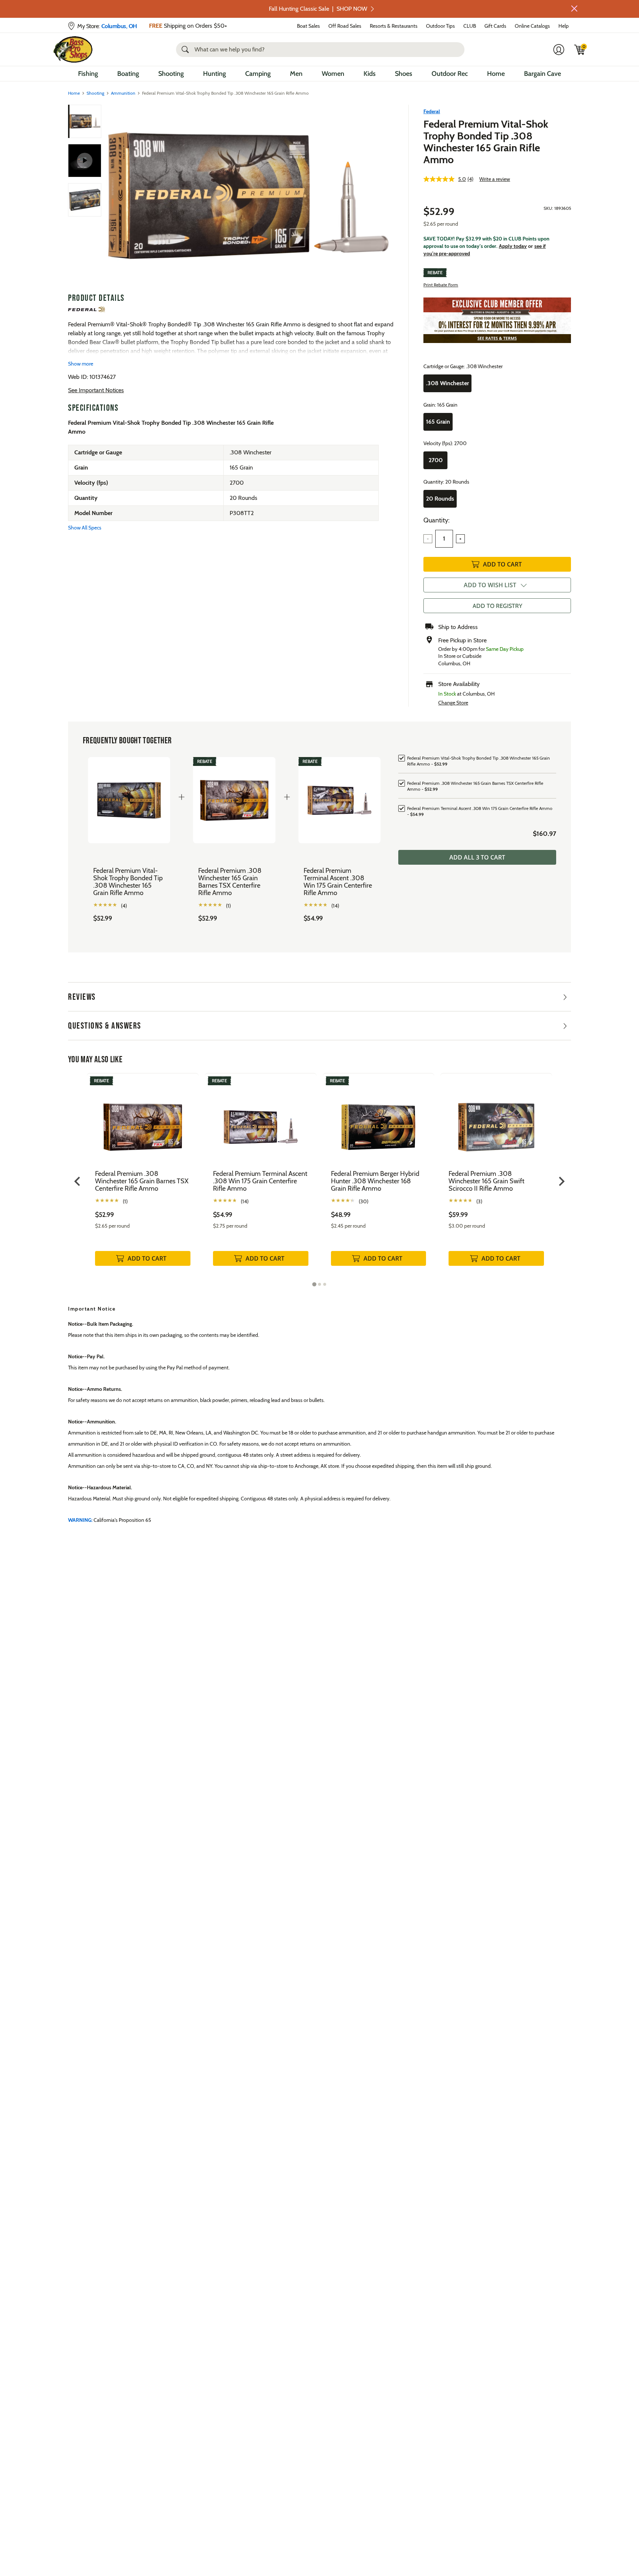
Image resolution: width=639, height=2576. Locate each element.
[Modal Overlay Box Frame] (319, 1288)
